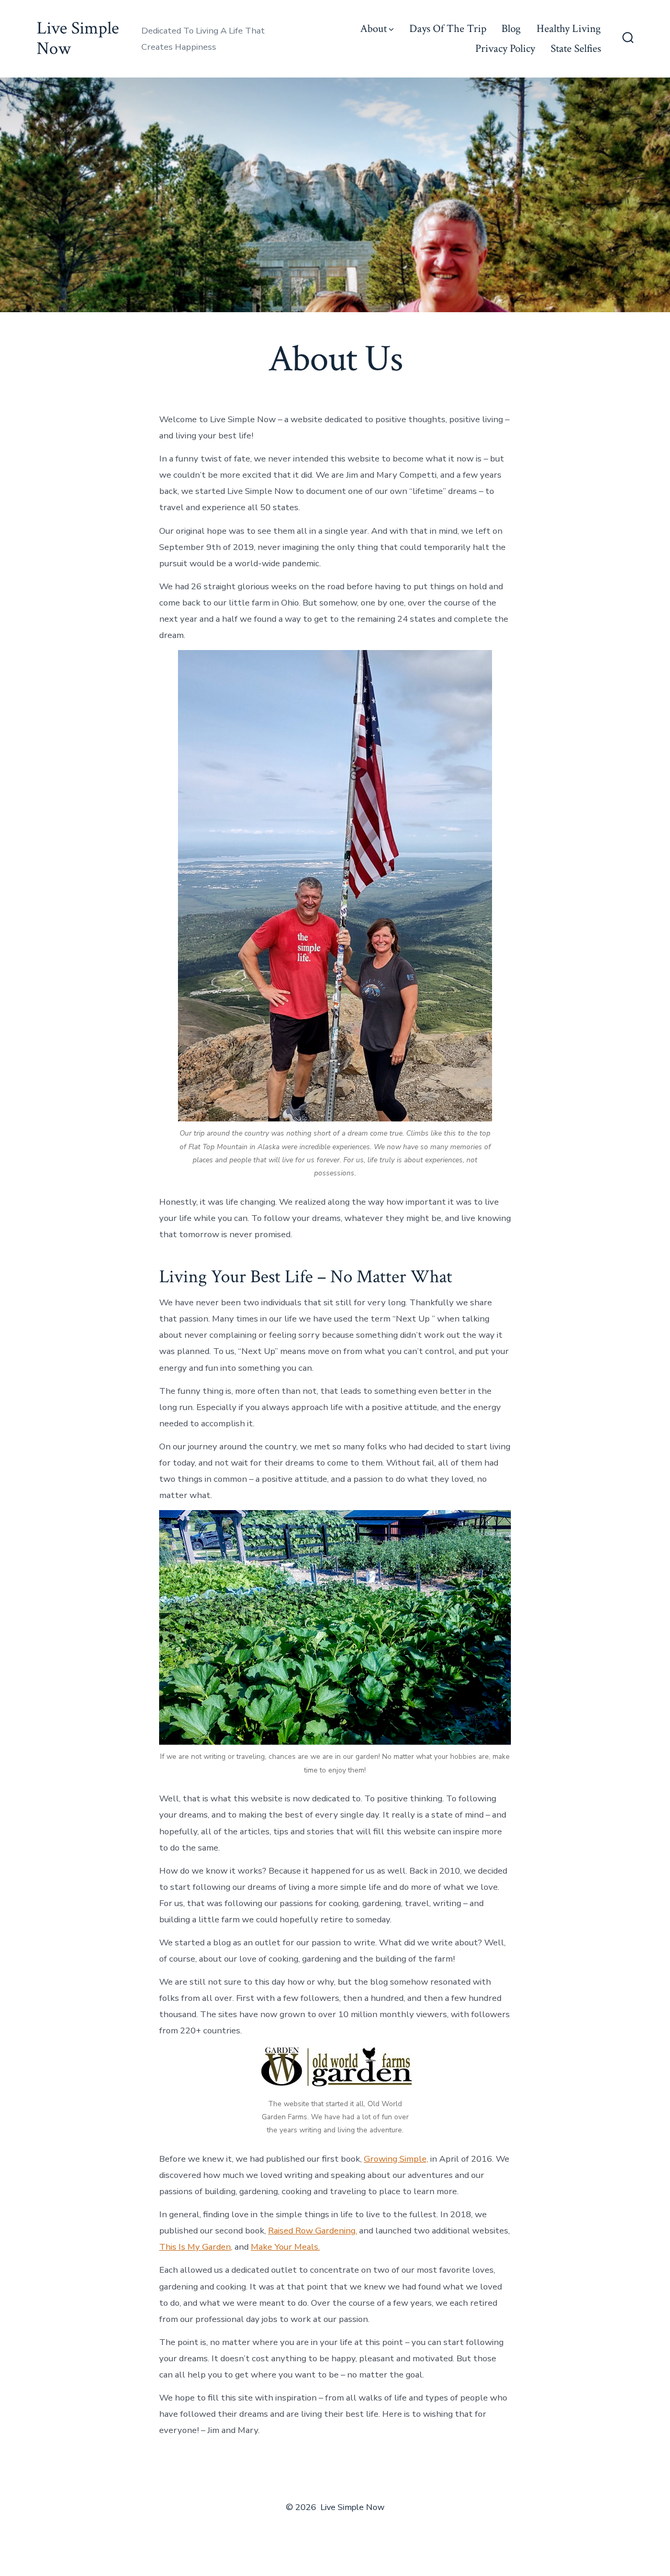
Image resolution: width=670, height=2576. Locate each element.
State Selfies (576, 48)
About (373, 29)
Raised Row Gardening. (312, 2231)
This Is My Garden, (196, 2247)
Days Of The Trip (448, 29)
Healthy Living (569, 29)
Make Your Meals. (285, 2247)
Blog (511, 29)
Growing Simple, (396, 2159)
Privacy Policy (505, 48)
